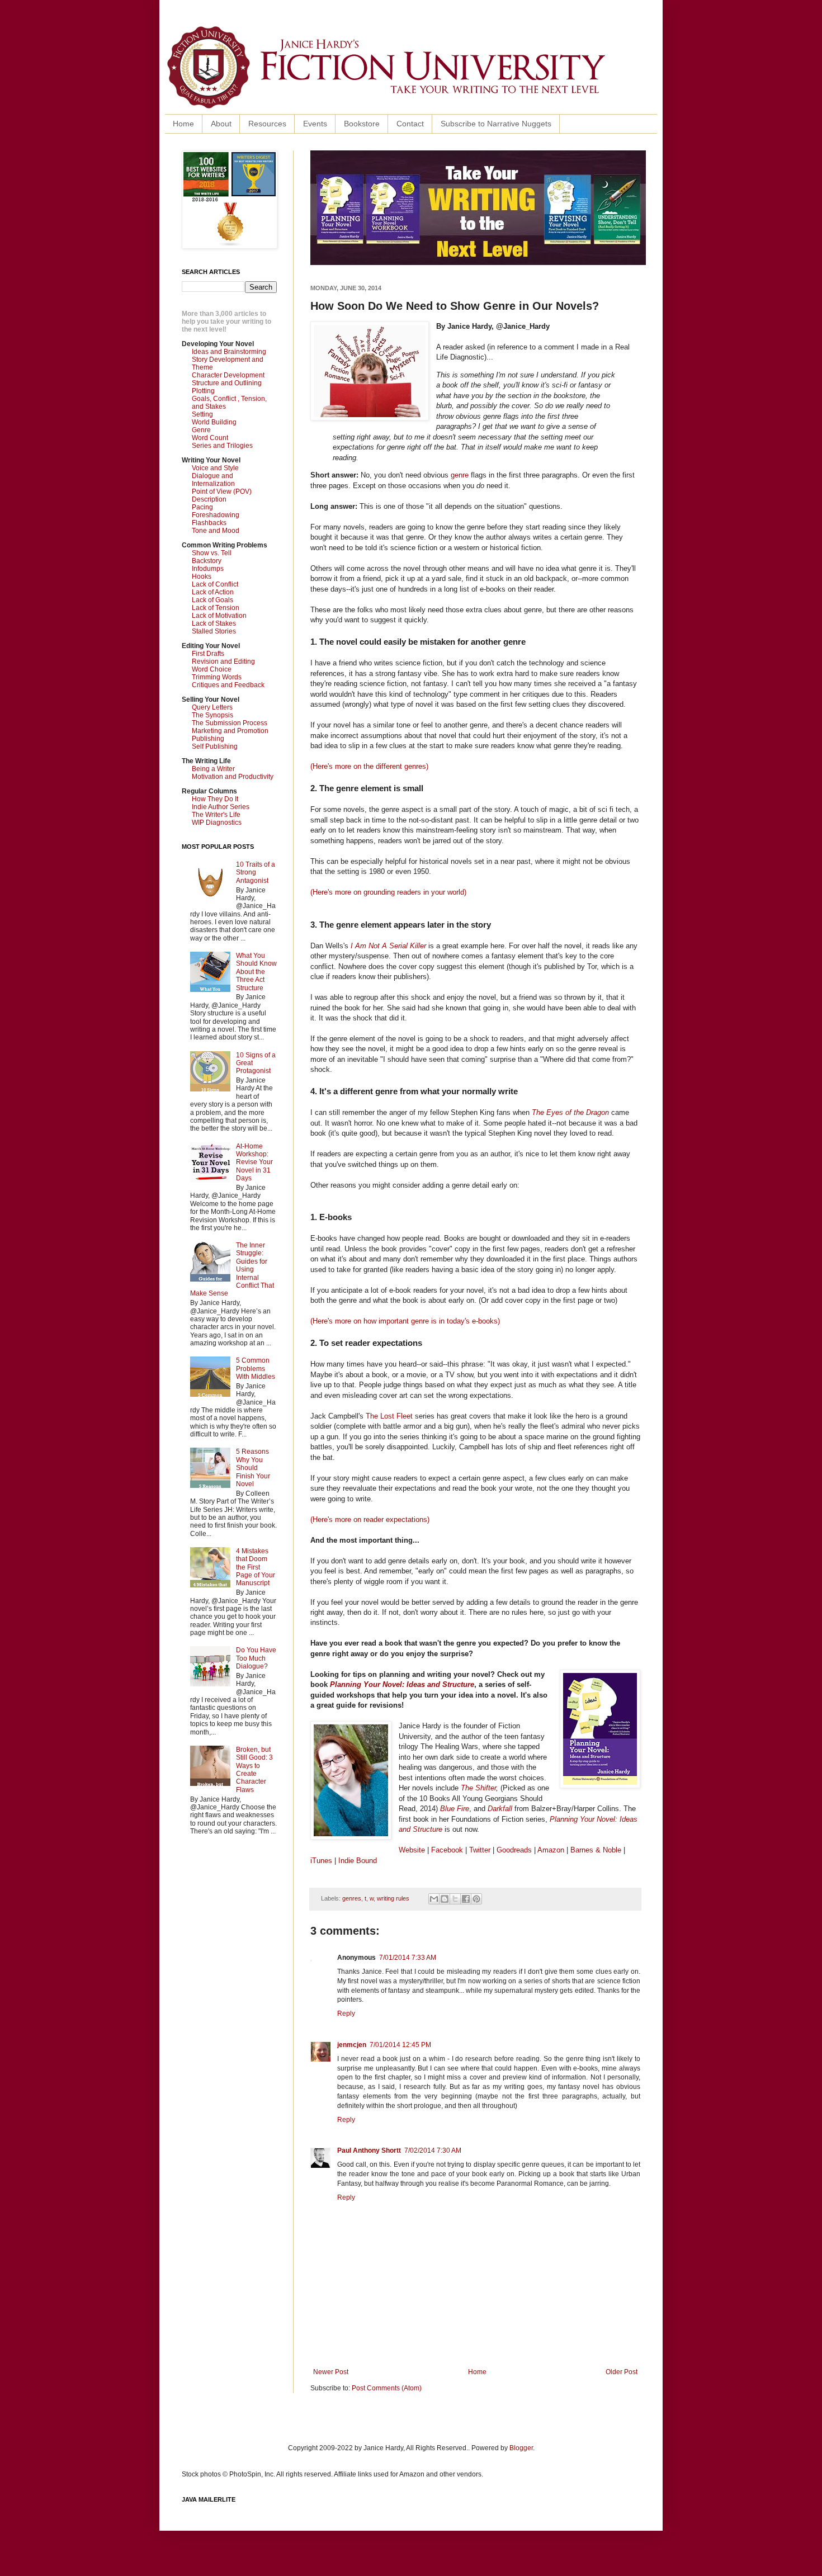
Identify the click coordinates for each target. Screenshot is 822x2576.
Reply (346, 2013)
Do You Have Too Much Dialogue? (256, 1658)
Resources (267, 124)
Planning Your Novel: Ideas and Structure (402, 1684)
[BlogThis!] (445, 1899)
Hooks (202, 576)
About (221, 124)
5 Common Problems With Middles (256, 1369)
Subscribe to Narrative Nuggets (496, 124)
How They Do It (215, 799)
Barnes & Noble (596, 1850)
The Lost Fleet (389, 1416)
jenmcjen (352, 2045)
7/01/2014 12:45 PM (400, 2045)
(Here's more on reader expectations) (370, 1519)
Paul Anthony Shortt (369, 2150)
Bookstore (362, 124)
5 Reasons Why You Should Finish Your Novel (253, 1468)
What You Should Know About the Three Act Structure (256, 972)
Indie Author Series (221, 807)
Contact (410, 124)
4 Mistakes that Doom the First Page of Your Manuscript (256, 1567)
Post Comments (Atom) (387, 2388)
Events (315, 124)
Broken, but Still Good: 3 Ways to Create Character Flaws (254, 1770)
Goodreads (514, 1850)
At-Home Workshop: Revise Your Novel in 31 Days (254, 1162)
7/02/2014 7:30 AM (433, 2150)
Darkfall (500, 1809)
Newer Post (331, 2372)
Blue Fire (455, 1809)
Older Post (622, 2372)
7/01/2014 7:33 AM (408, 1958)
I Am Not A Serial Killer (388, 946)
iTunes (321, 1861)
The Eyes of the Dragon (570, 1112)
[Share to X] (455, 1899)
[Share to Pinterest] (476, 1899)
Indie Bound (358, 1861)
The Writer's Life (216, 815)
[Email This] (434, 1899)
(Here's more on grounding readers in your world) (388, 892)
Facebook (447, 1850)
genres (352, 1898)
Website (412, 1850)
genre (460, 475)
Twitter (480, 1850)
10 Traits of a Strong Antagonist (256, 873)
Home (183, 124)
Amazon (551, 1850)
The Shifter (478, 1788)
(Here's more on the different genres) (369, 766)
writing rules (393, 1898)
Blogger (521, 2448)
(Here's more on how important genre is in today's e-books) (405, 1321)
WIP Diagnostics (217, 823)
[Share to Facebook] (466, 1899)
